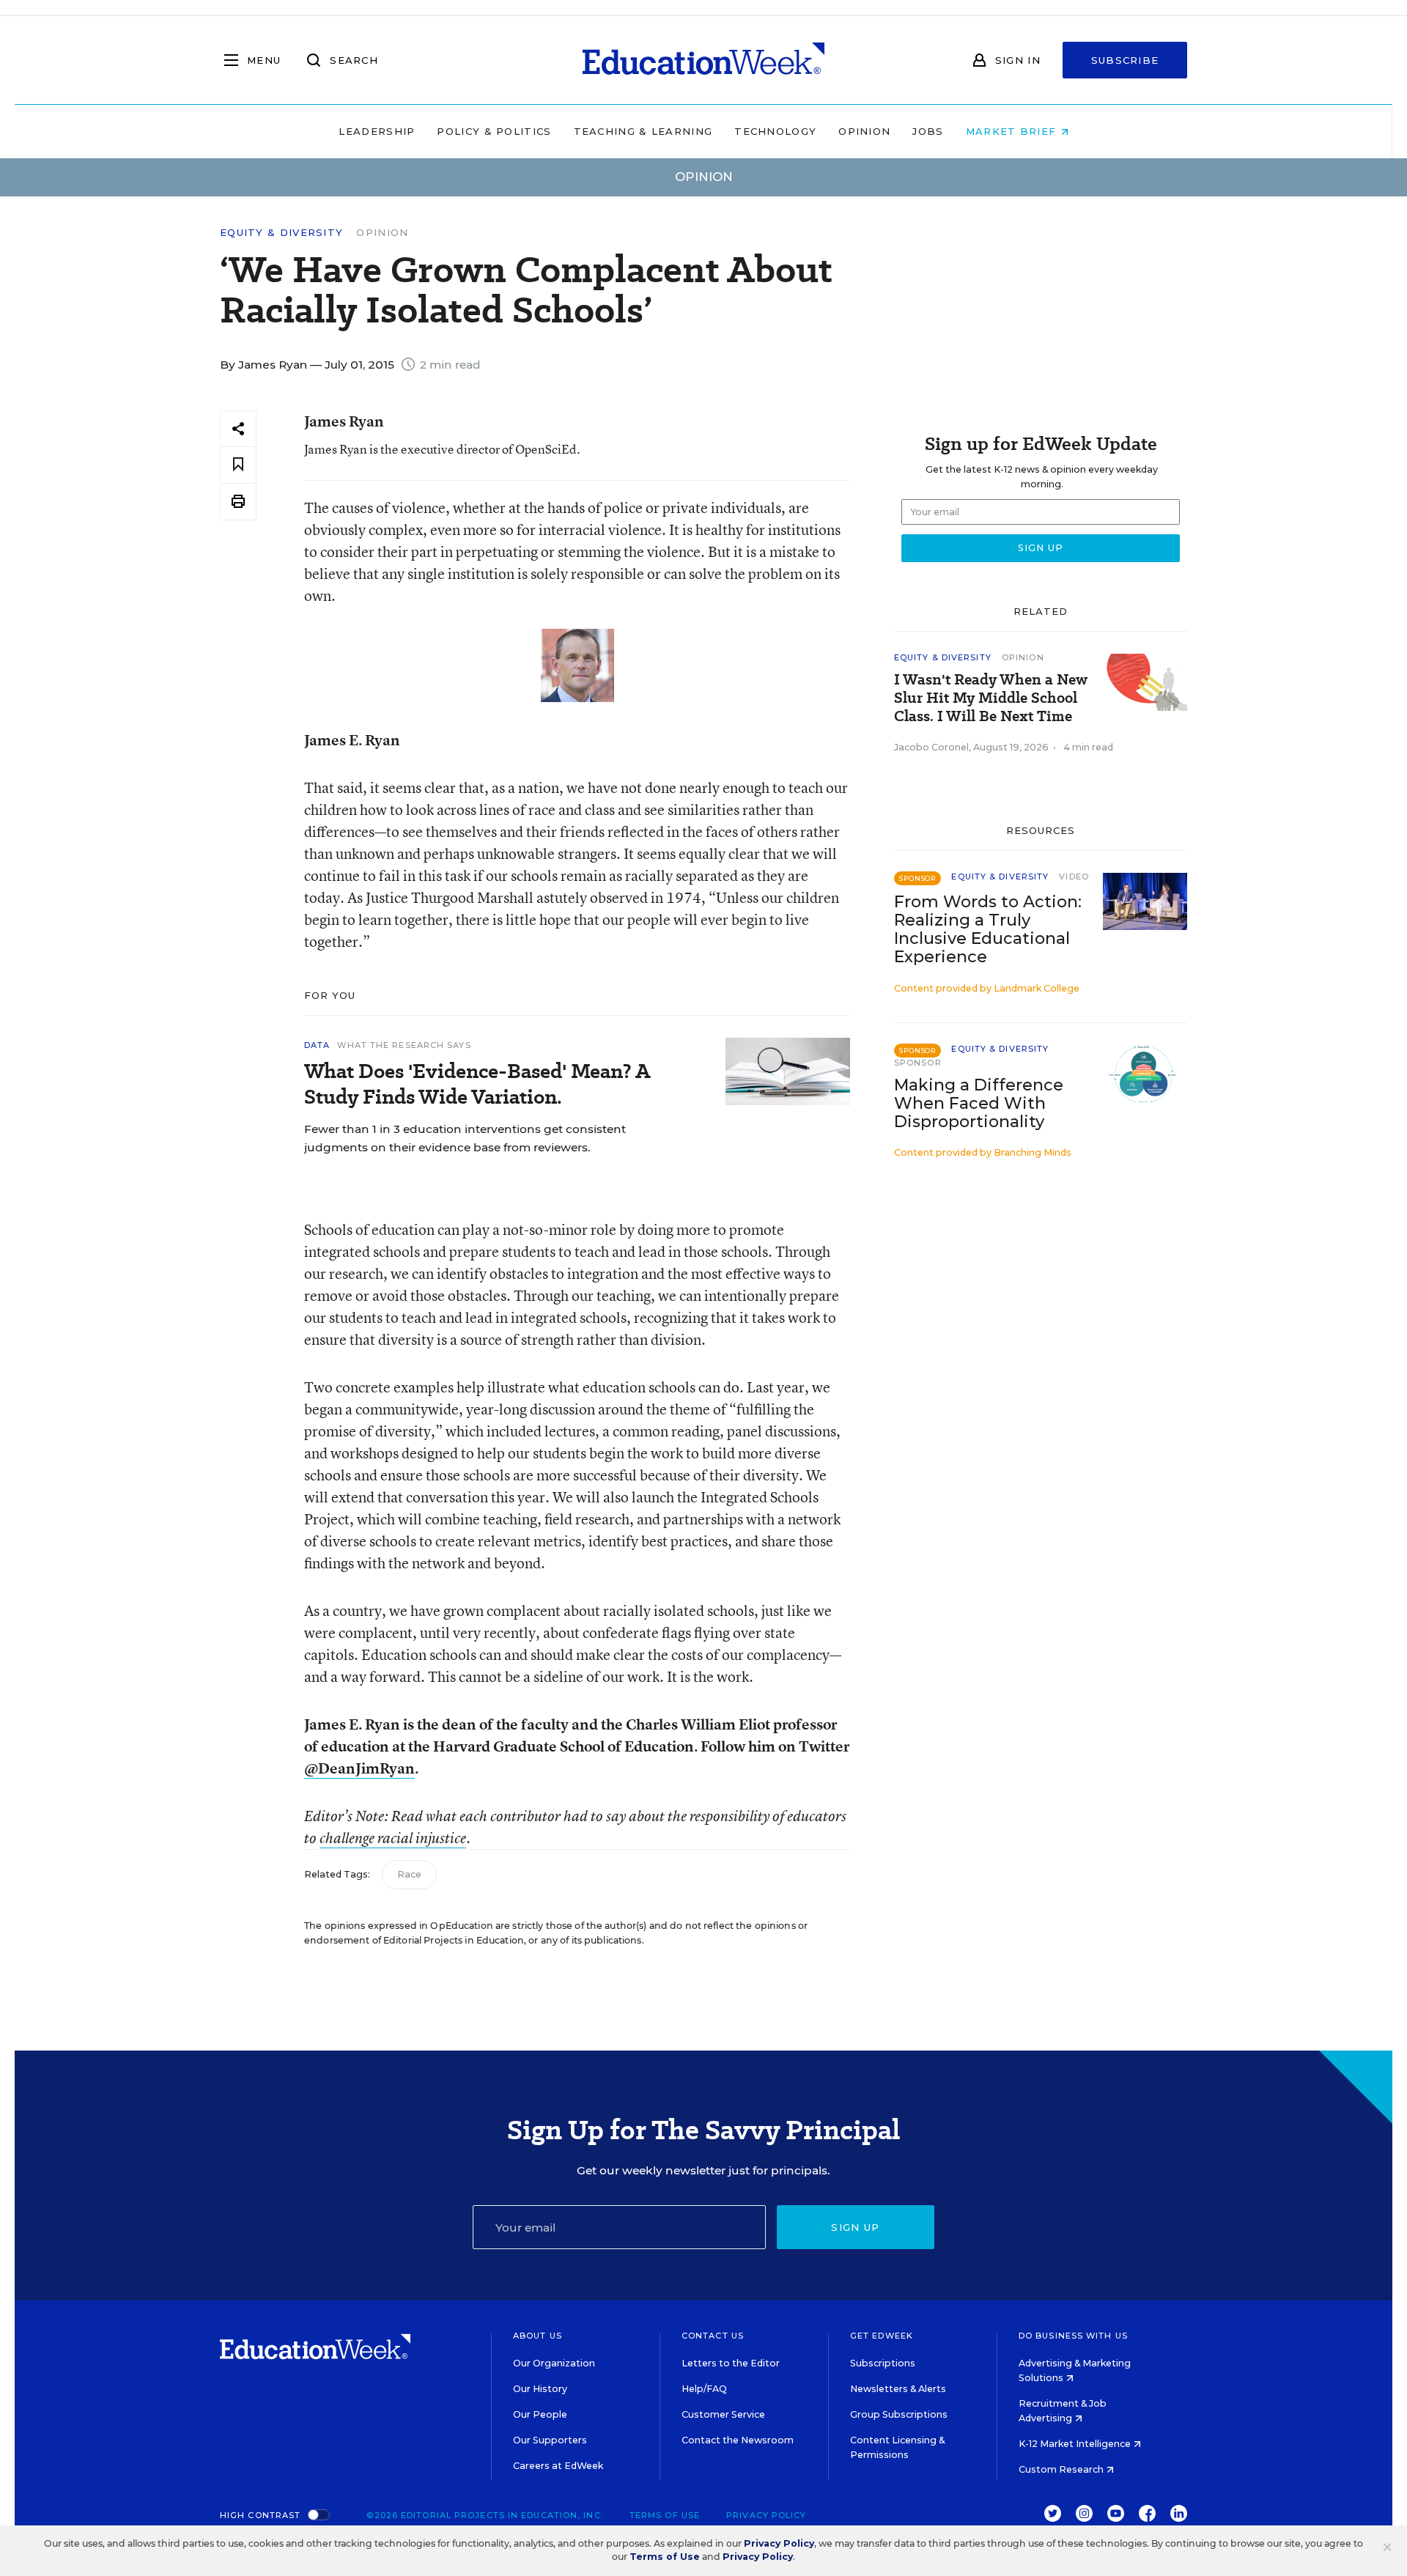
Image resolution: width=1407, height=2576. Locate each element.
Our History (540, 2389)
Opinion (864, 131)
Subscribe (1125, 60)
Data (317, 1045)
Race (409, 1874)
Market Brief (1013, 131)
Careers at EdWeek (558, 2466)
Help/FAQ (704, 2389)
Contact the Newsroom (738, 2440)
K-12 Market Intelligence (1076, 2444)
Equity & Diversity (281, 233)
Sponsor (918, 1063)
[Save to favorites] (238, 465)
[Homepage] (703, 60)
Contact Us (713, 2336)
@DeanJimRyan (359, 1768)
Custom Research (1062, 2469)
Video (1074, 876)
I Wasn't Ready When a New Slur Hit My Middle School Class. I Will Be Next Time (991, 698)
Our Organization (554, 2363)
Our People (540, 2414)
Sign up (855, 2227)
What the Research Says (404, 1045)
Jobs (928, 131)
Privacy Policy (766, 2515)
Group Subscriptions (899, 2414)
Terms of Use (665, 2515)
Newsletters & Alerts (898, 2389)
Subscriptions (883, 2363)
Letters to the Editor (731, 2363)
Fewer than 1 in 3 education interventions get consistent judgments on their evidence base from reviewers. (465, 1138)
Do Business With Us (1073, 2336)
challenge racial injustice (393, 1838)
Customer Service (723, 2414)
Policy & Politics (494, 131)
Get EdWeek (882, 2336)
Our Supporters (550, 2440)
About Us (538, 2336)
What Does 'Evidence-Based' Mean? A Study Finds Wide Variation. (477, 1084)
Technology (775, 131)
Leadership (377, 131)
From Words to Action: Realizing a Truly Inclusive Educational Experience (988, 929)
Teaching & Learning (643, 131)
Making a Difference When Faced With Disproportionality (979, 1103)
